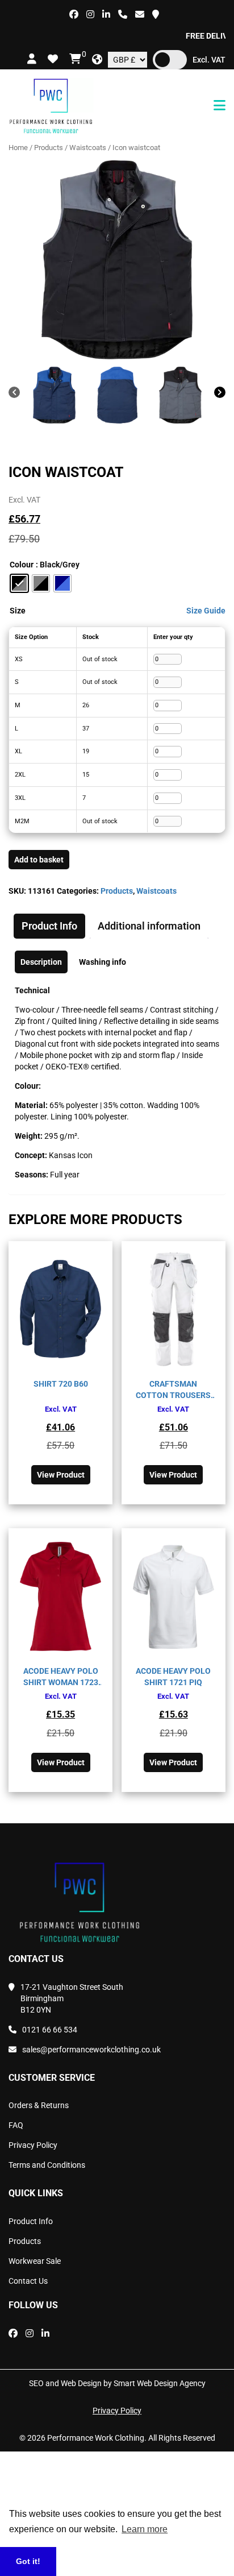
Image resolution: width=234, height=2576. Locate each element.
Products (49, 148)
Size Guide (206, 611)
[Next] (220, 394)
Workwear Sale (35, 2261)
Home (18, 148)
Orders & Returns (39, 2105)
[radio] (19, 583)
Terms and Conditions (47, 2165)
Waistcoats (88, 148)
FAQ (16, 2125)
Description (41, 962)
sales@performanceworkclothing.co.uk (91, 2050)
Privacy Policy (33, 2145)
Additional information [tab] (149, 926)
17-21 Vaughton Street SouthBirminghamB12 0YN (72, 1998)
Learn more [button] (145, 2529)
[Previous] (14, 394)
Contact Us (28, 2281)
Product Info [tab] (49, 926)
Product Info (31, 2221)
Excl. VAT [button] (209, 60)
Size (18, 611)
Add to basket (39, 860)
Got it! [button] (28, 2561)
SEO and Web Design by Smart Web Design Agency (117, 2383)
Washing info (103, 962)
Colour (22, 565)
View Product (61, 1475)
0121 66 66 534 (50, 2030)
